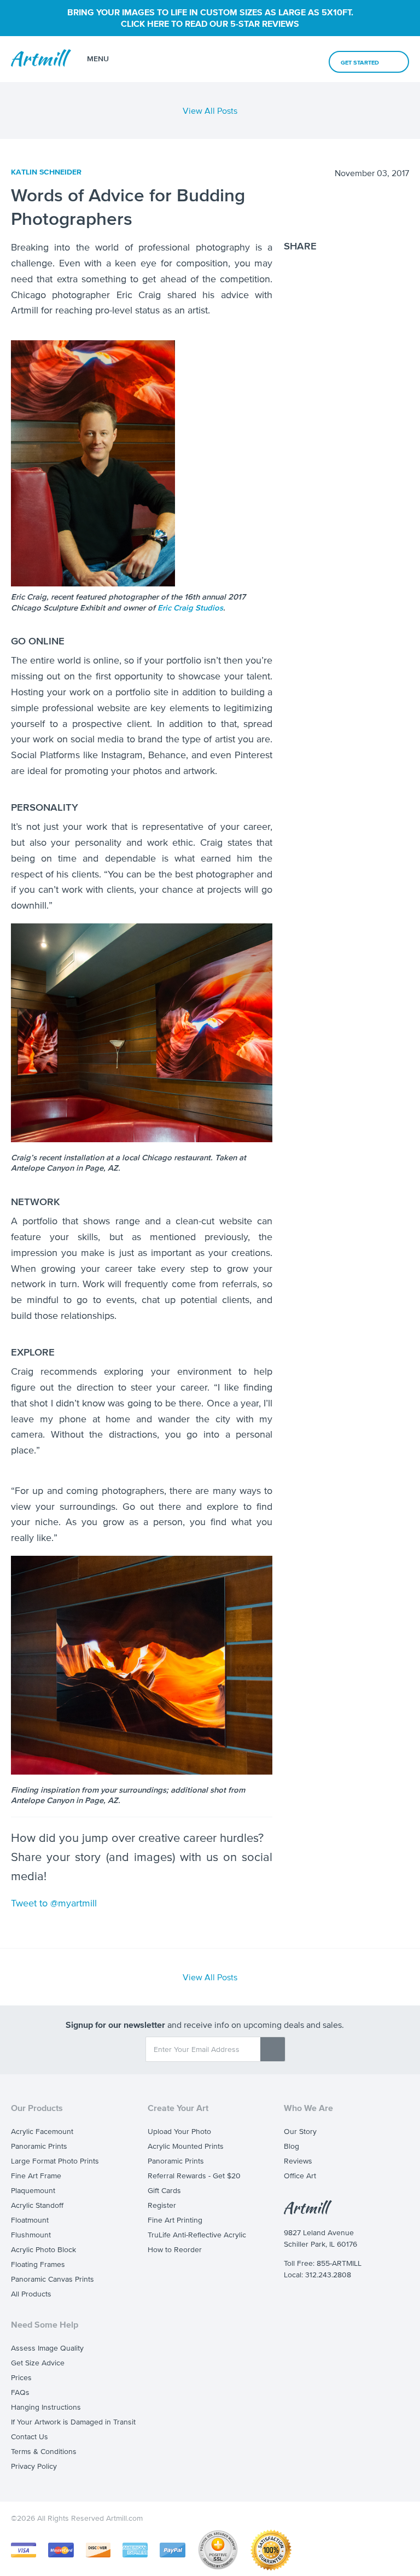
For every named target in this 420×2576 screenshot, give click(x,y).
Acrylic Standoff (37, 2205)
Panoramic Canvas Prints (52, 2279)
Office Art (300, 2176)
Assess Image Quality (47, 2348)
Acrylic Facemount (42, 2132)
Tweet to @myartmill (54, 1903)
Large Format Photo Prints (55, 2161)
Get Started (360, 62)
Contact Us (30, 2437)
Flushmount (31, 2235)
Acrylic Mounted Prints (186, 2146)
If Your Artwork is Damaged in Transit (73, 2422)
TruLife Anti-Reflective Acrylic (197, 2235)
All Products (31, 2294)
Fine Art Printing (175, 2220)
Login (306, 60)
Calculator (253, 59)
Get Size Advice (38, 2363)
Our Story (300, 2132)
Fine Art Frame (36, 2176)
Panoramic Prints (39, 2146)
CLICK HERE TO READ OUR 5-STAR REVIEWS (210, 24)
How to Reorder (175, 2250)
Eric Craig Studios (190, 607)
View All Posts (210, 111)
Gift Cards (164, 2191)
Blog (291, 2146)
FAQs (20, 2392)
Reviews (298, 2161)
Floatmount (30, 2220)
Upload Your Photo (179, 2132)
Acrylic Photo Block (43, 2250)
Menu (98, 59)
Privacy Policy (34, 2466)
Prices (21, 2378)
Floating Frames (38, 2264)
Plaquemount (33, 2191)
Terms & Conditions (44, 2452)
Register (162, 2205)
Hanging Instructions (46, 2407)
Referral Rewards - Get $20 (194, 2176)
